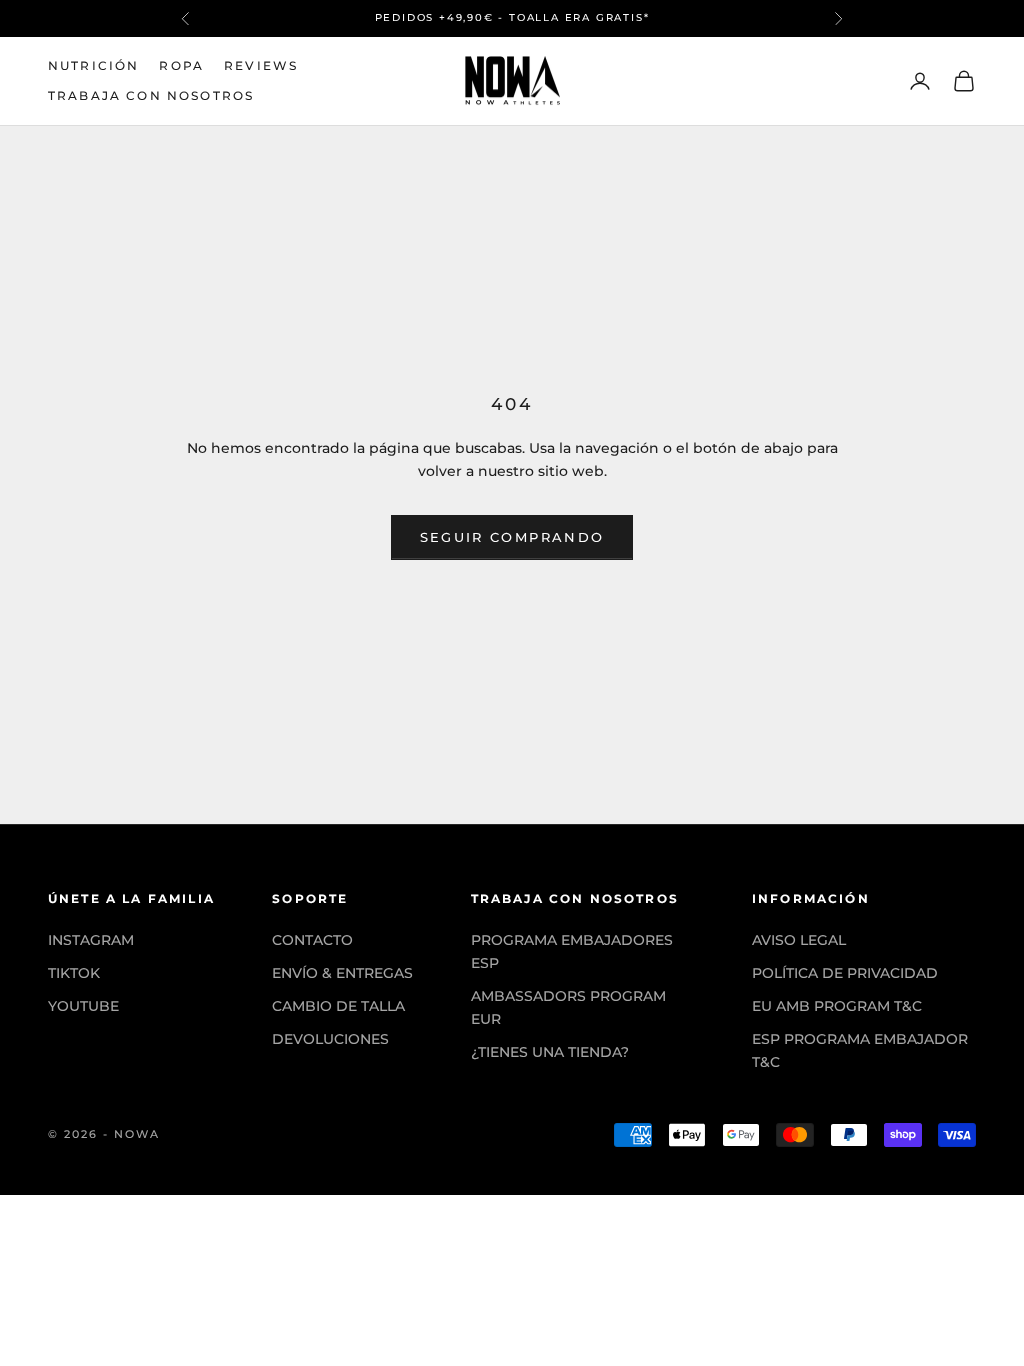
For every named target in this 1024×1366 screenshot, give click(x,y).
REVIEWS (261, 65)
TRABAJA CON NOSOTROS (151, 95)
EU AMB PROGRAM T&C (837, 1006)
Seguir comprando (512, 537)
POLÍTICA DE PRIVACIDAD (845, 973)
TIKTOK (74, 973)
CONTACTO (312, 940)
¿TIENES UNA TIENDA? (550, 1052)
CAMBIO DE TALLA (338, 1006)
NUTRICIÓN (93, 65)
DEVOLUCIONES (330, 1039)
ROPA (181, 65)
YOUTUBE (83, 1006)
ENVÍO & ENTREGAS (342, 973)
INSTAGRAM (91, 940)
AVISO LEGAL (799, 940)
